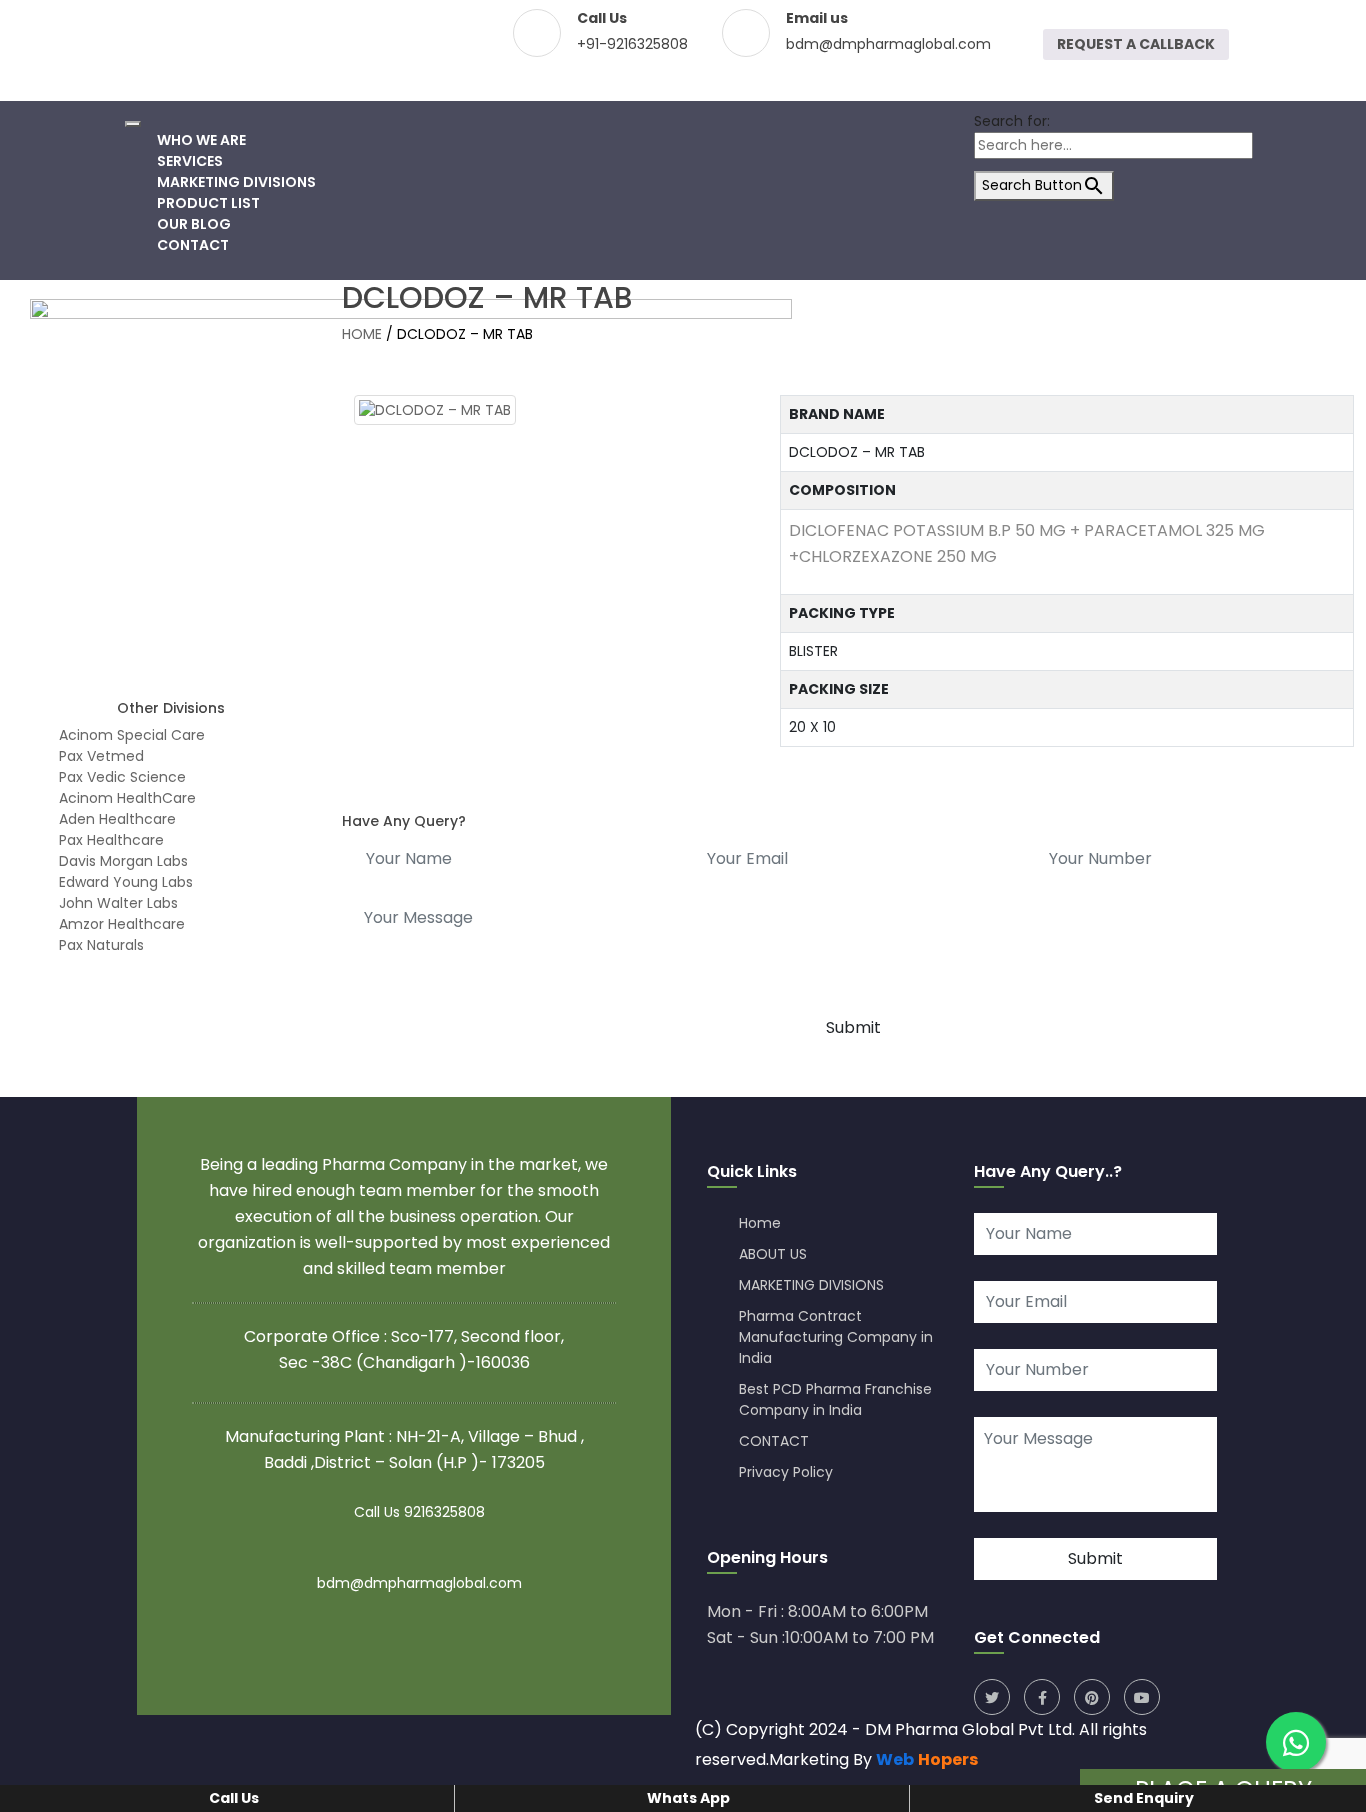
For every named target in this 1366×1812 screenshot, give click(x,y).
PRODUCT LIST (208, 203)
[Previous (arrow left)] (35, 906)
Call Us (232, 1798)
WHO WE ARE (201, 140)
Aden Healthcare (115, 819)
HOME (362, 334)
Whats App (687, 1798)
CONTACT (193, 245)
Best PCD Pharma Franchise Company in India (835, 1399)
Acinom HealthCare (125, 798)
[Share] (1300, 22)
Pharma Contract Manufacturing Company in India (836, 1337)
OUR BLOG (194, 224)
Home (760, 1223)
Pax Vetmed (99, 756)
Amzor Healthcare (120, 924)
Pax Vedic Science (120, 777)
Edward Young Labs (124, 882)
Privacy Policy (786, 1472)
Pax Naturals (99, 945)
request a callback (1136, 44)
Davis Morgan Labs (121, 861)
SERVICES (190, 161)
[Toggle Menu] (133, 124)
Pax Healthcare (109, 840)
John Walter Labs (116, 903)
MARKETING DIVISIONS (236, 182)
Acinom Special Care (130, 735)
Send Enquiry (1142, 1798)
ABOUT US (773, 1254)
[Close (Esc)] (1344, 22)
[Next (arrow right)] (1331, 906)
